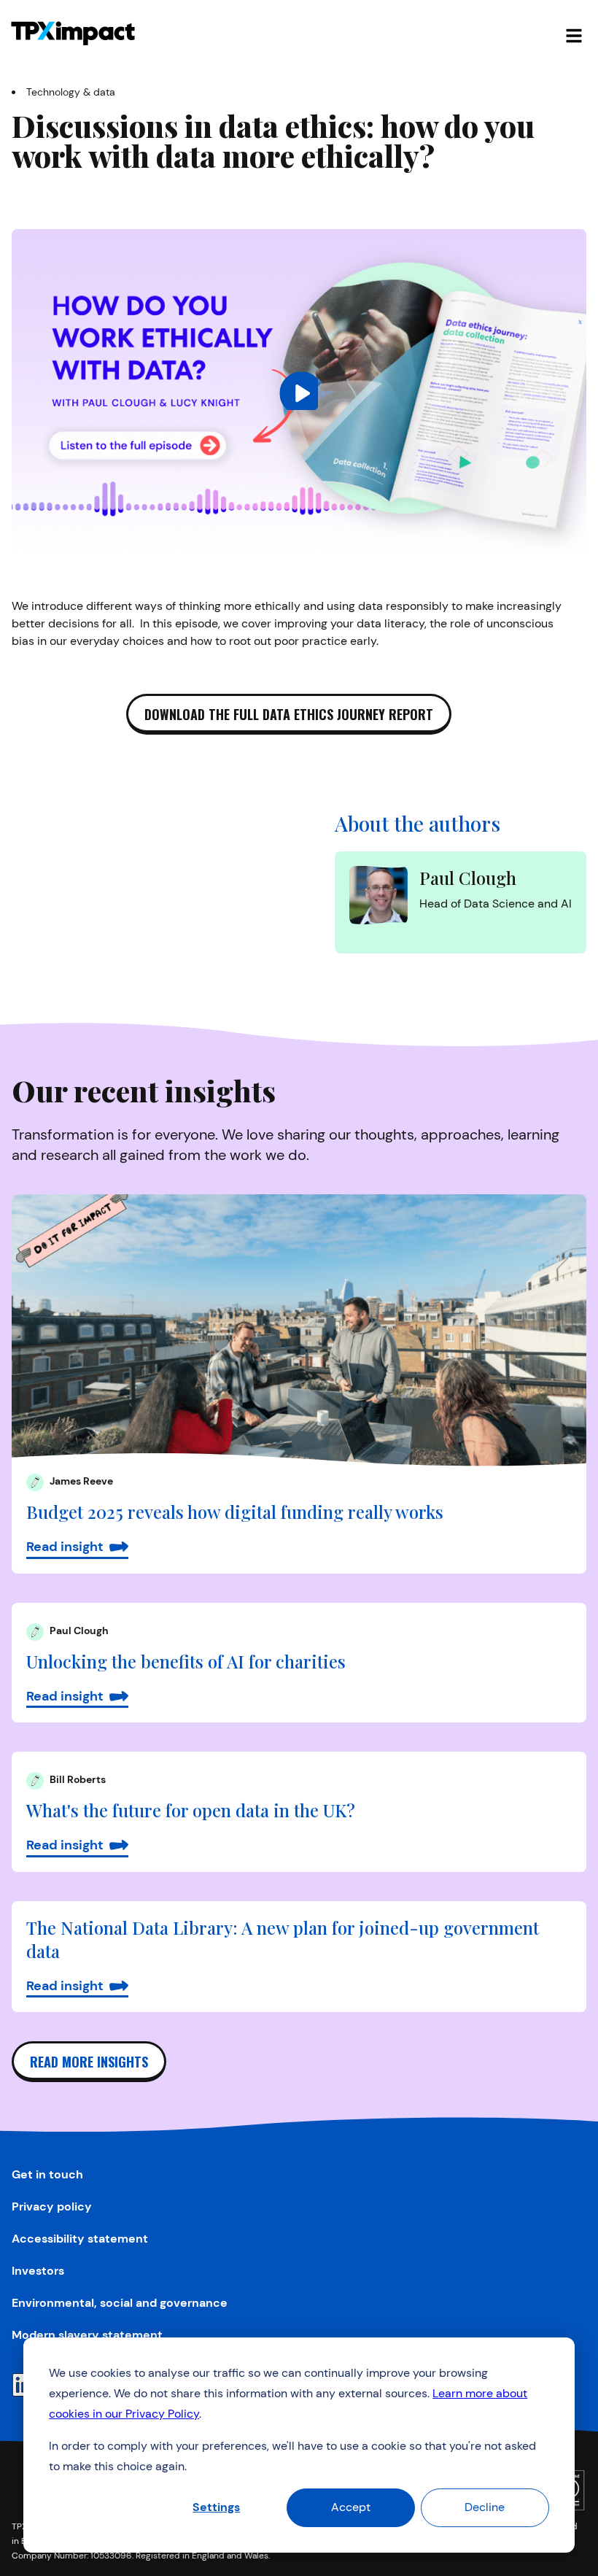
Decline (485, 2507)
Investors (38, 2271)
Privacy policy (52, 2206)
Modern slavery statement (87, 2335)
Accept (351, 2507)
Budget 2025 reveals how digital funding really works (235, 1512)
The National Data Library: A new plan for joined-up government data (283, 1939)
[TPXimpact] (73, 34)
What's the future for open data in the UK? (191, 1810)
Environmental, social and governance (120, 2303)
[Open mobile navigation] (574, 34)
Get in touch (47, 2174)
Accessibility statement (80, 2239)
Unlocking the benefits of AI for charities (186, 1661)
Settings (216, 2507)
